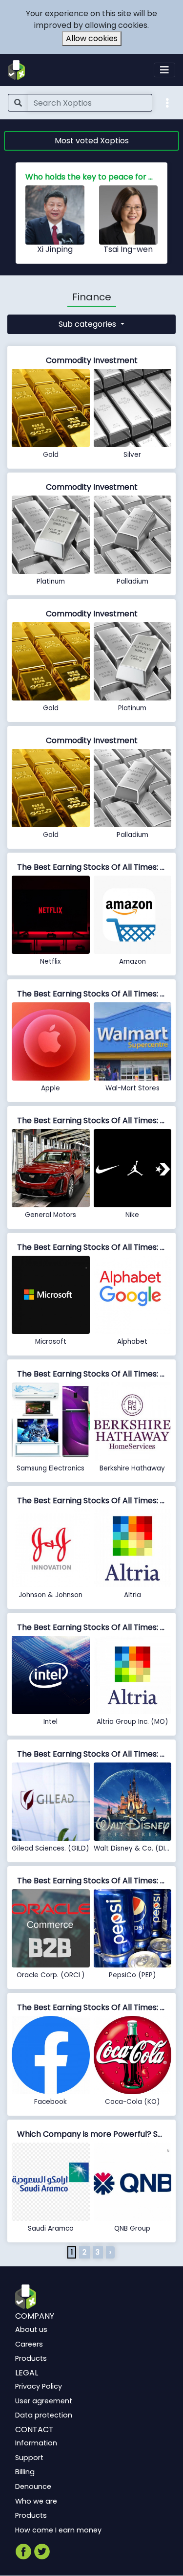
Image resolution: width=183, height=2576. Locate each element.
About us (31, 2329)
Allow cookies (92, 38)
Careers (29, 2344)
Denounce (33, 2486)
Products (31, 2358)
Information (36, 2443)
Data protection (44, 2415)
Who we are (36, 2501)
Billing (25, 2472)
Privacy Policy (39, 2386)
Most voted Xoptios (92, 141)
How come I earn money (58, 2530)
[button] (167, 102)
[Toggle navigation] (164, 70)
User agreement (44, 2401)
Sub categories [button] (88, 324)
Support (29, 2458)
